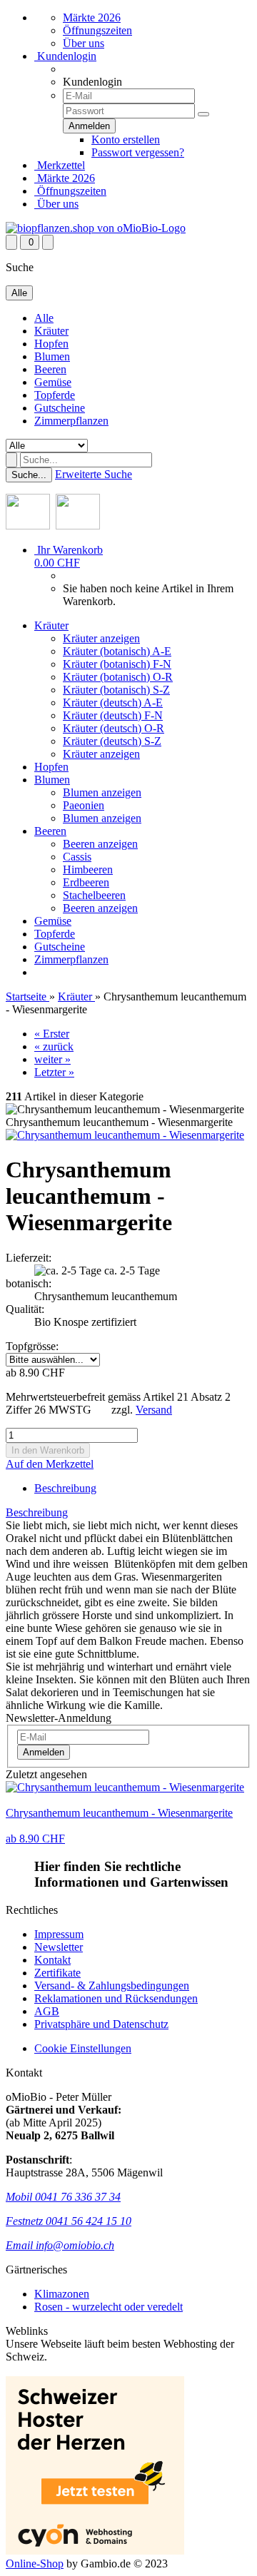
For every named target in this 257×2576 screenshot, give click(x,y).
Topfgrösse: (32, 1346)
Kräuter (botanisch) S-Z (116, 690)
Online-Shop (35, 2564)
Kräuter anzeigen (101, 638)
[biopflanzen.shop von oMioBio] (96, 228)
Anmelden (44, 1752)
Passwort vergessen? (138, 152)
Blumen (52, 356)
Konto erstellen (126, 140)
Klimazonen (62, 2294)
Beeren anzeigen (100, 844)
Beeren (50, 369)
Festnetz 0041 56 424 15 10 (69, 2221)
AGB (47, 2011)
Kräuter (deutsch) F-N (113, 715)
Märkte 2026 (92, 17)
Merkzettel (60, 165)
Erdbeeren (86, 882)
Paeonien (84, 805)
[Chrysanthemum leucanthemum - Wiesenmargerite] (125, 1135)
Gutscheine (60, 408)
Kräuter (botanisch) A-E (117, 651)
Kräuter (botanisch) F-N (117, 664)
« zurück (54, 1046)
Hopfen (51, 344)
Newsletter (59, 1947)
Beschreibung (65, 1488)
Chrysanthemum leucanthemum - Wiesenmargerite (119, 1813)
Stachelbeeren (94, 895)
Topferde (55, 395)
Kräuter (51, 331)
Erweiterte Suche (94, 474)
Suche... (29, 475)
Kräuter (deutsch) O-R (114, 728)
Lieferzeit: (29, 1258)
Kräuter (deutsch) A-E (113, 703)
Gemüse (53, 382)
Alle (44, 318)
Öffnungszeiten (97, 30)
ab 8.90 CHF (35, 1839)
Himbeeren (88, 869)
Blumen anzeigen (102, 792)
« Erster (52, 1034)
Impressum (59, 1934)
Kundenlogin (65, 56)
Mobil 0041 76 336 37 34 (63, 2197)
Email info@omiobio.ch (60, 2245)
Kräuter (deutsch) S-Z (112, 741)
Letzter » (54, 1072)
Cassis (77, 857)
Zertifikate (57, 1973)
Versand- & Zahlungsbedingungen (112, 1986)
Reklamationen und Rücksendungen (116, 1998)
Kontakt (52, 1960)
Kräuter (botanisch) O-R (118, 677)
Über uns (84, 43)
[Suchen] (11, 460)
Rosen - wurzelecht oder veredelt (109, 2307)
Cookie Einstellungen (83, 2048)
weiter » (52, 1059)
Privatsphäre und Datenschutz (101, 2024)
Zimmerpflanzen (71, 421)
